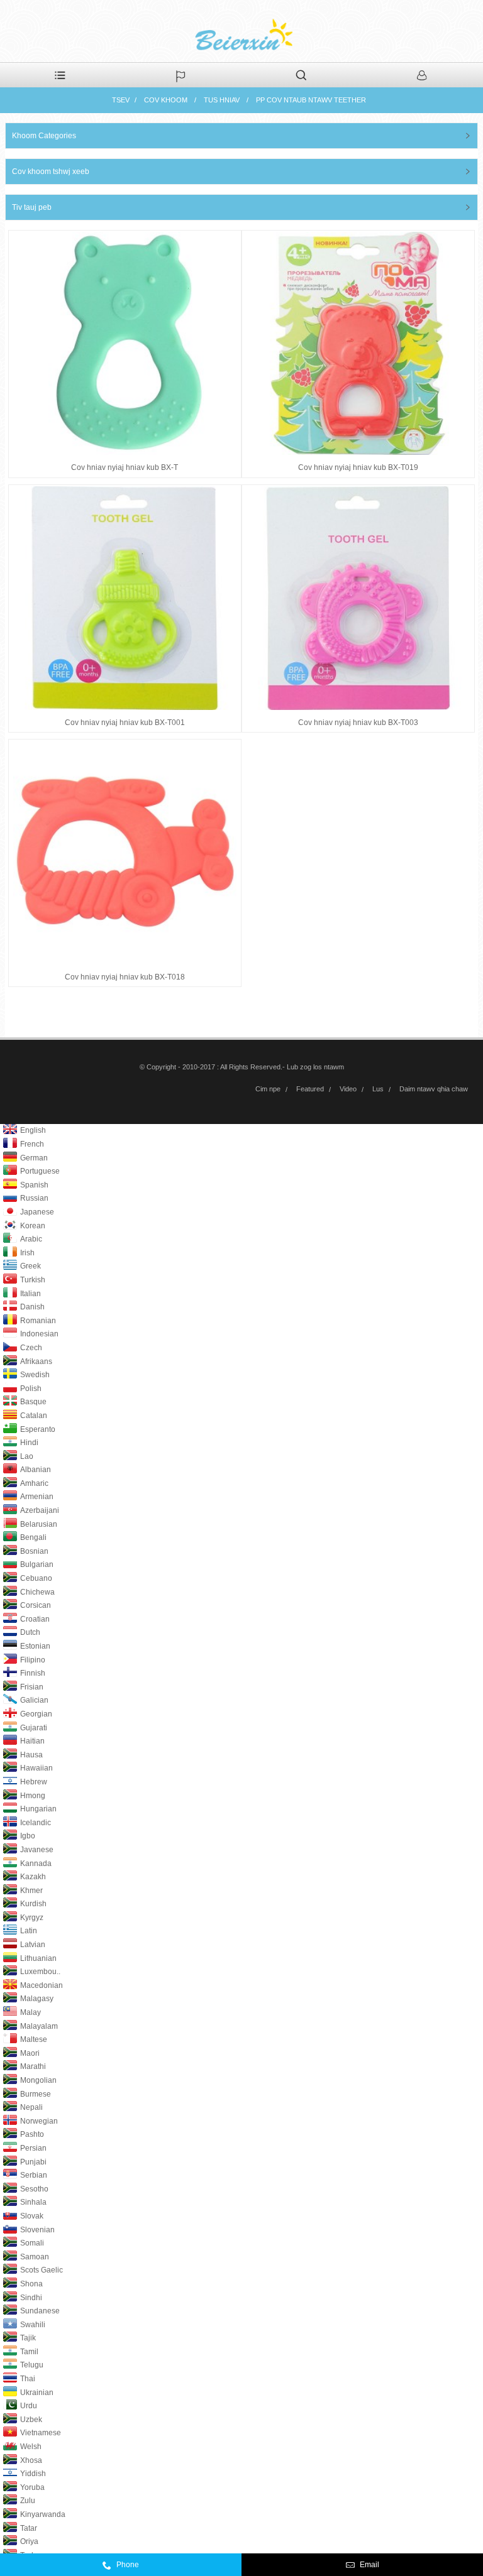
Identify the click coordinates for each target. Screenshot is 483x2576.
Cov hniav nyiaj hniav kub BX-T (125, 467)
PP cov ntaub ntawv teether (311, 100)
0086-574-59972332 (169, 2568)
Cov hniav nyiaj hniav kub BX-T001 (125, 723)
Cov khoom (166, 100)
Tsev (121, 100)
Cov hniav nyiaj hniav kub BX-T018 (125, 977)
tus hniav (222, 100)
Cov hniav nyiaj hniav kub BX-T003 (358, 723)
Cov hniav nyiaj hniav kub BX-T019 (358, 467)
